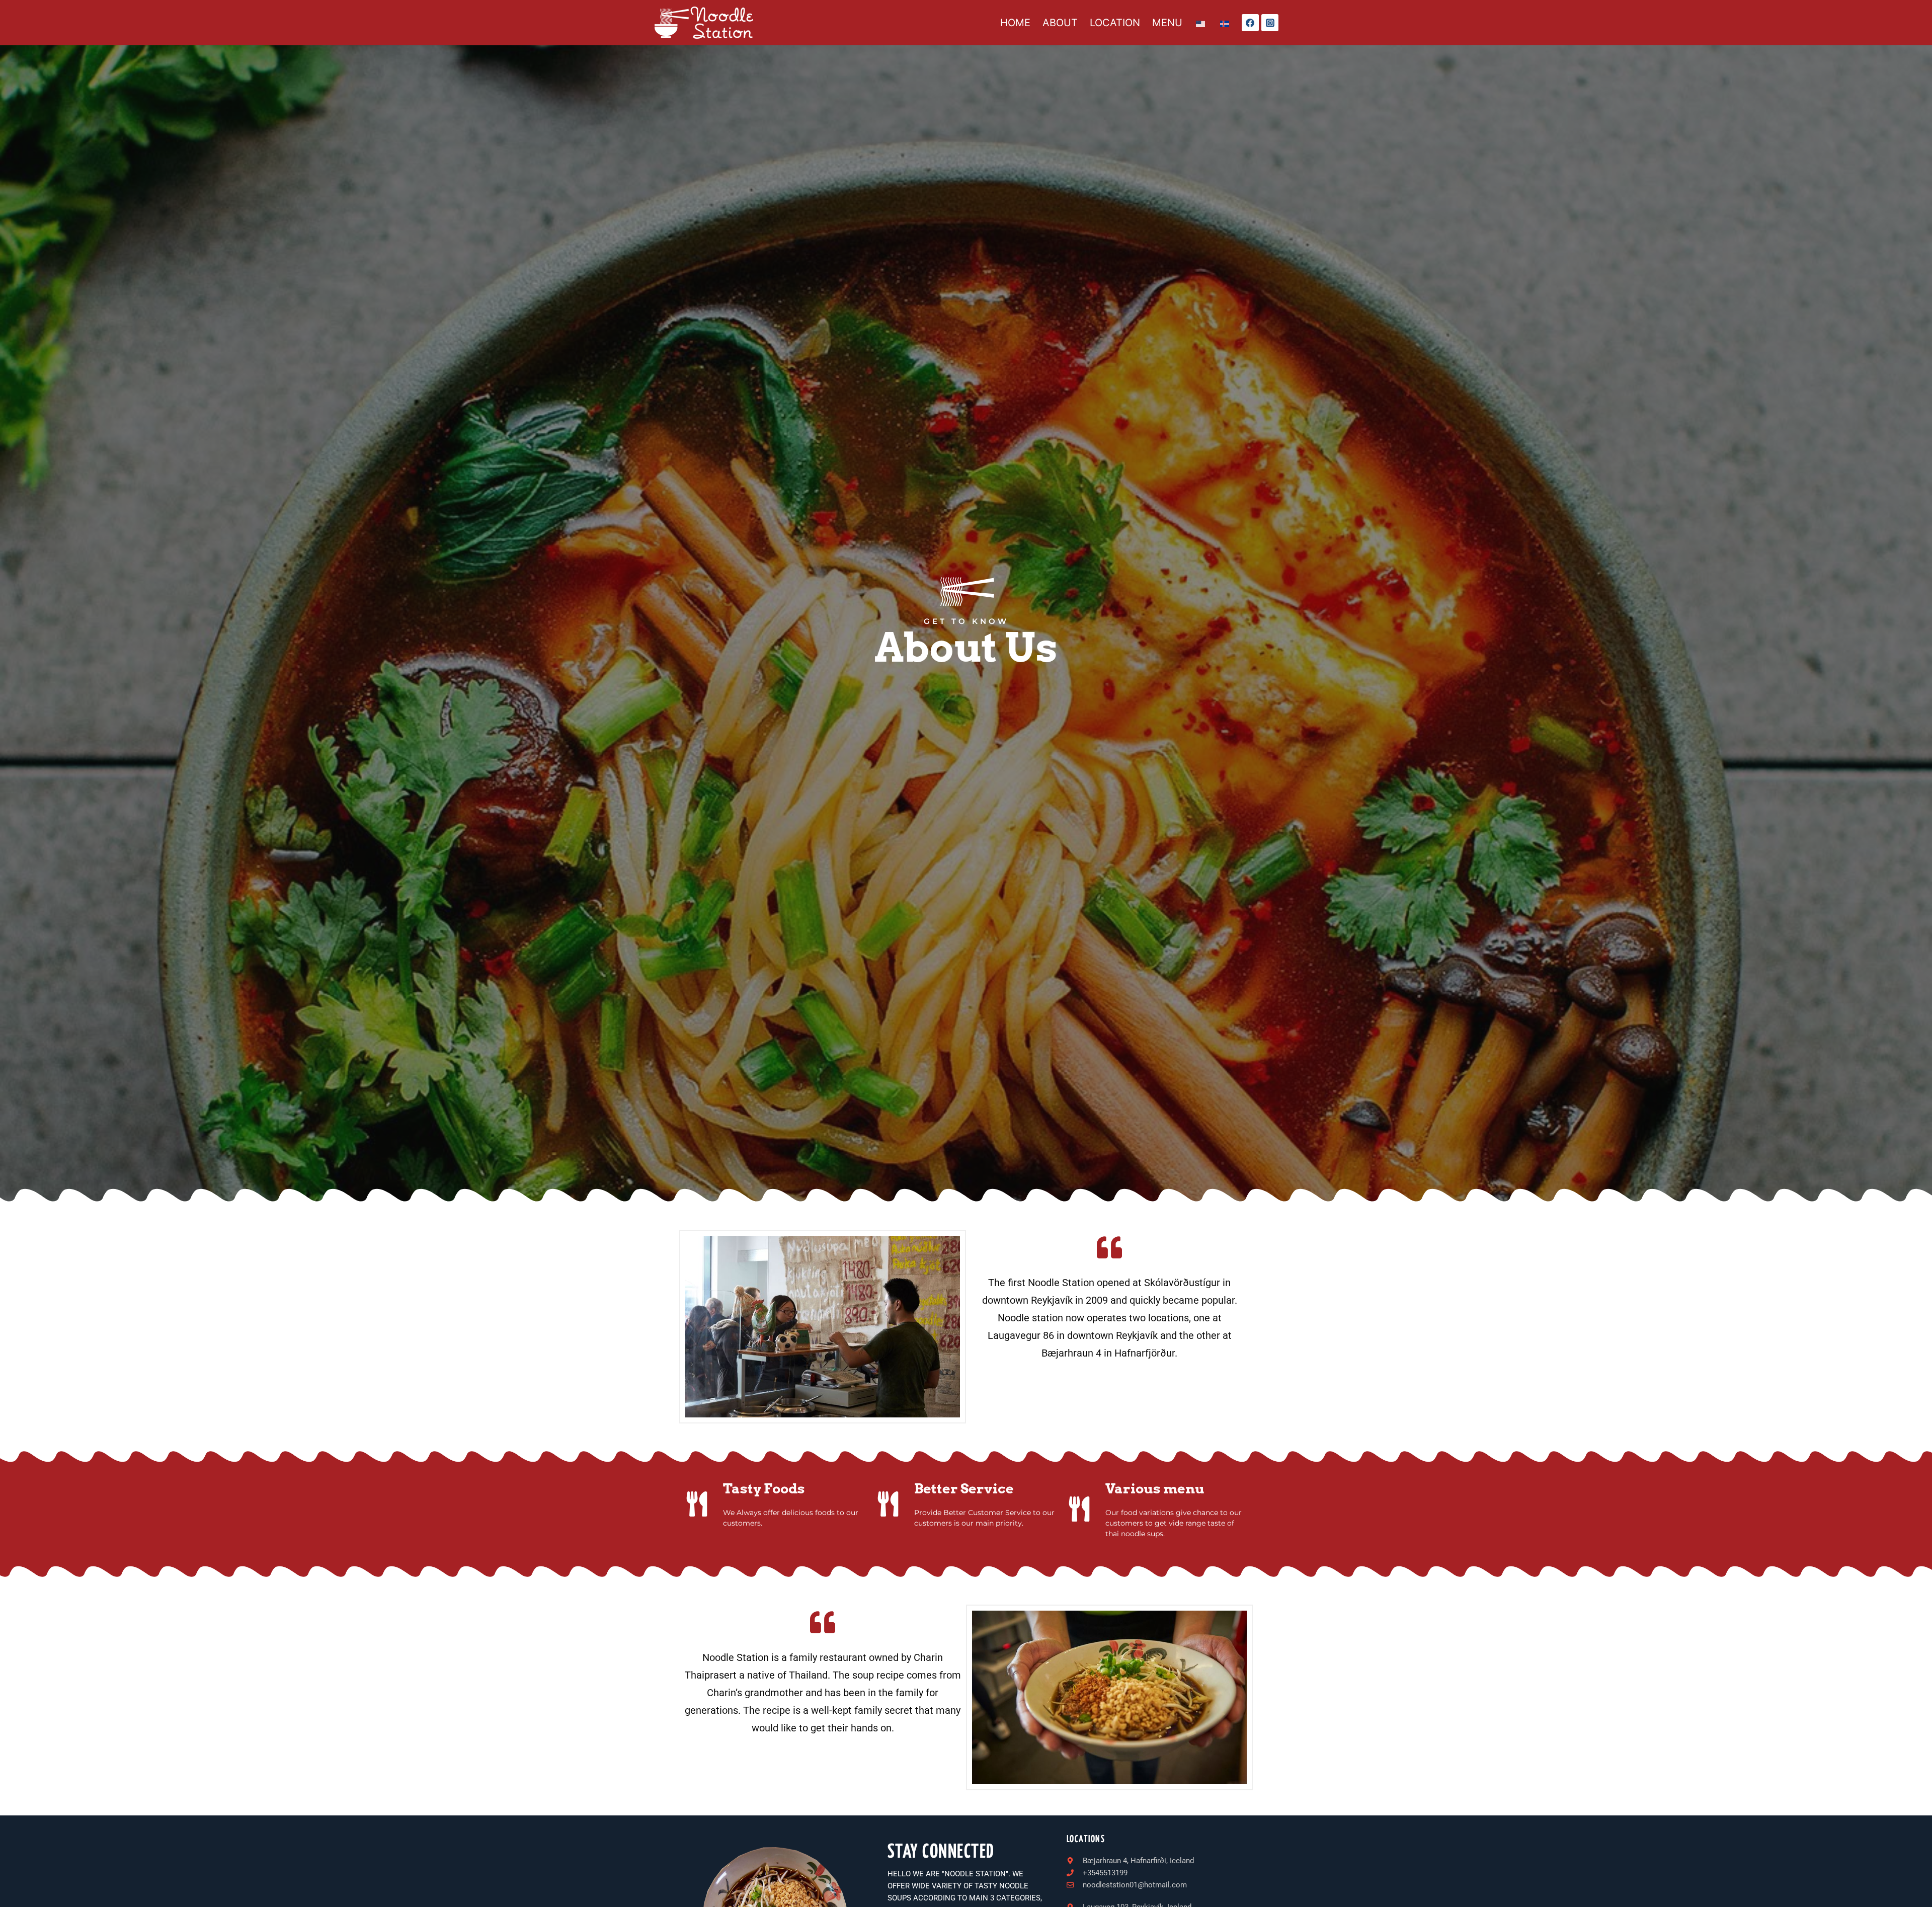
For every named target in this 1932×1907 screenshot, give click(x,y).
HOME (1015, 23)
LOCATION (1115, 23)
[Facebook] (1250, 23)
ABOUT (1060, 23)
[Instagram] (1270, 23)
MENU (1167, 23)
